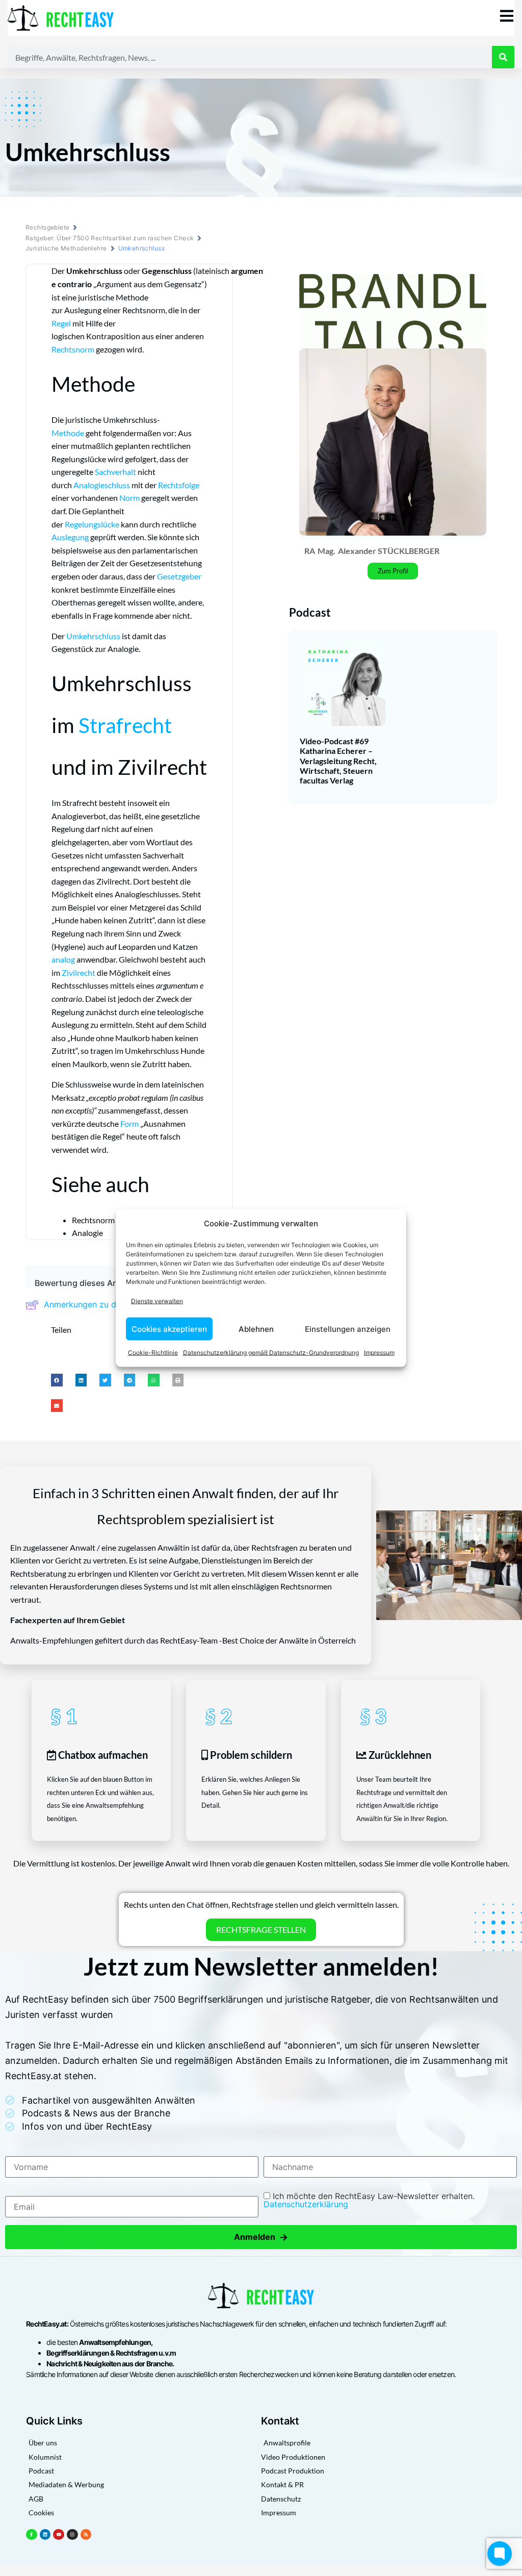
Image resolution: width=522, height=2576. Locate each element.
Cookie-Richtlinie (153, 1353)
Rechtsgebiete (47, 227)
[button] (57, 1380)
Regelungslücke (92, 524)
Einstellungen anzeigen (348, 1329)
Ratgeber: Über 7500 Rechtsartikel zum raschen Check (110, 238)
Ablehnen (256, 1329)
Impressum (379, 1353)
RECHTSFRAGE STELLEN (261, 1929)
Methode (68, 433)
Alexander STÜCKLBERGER (389, 551)
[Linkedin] (45, 2535)
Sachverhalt (115, 472)
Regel (61, 323)
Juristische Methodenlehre (66, 248)
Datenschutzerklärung (306, 2204)
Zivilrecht (79, 973)
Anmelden (261, 2237)
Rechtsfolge (179, 485)
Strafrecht (125, 725)
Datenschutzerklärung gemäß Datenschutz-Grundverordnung (271, 1353)
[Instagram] (72, 2535)
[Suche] (503, 57)
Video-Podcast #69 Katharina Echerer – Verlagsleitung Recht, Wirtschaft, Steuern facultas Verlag (338, 761)
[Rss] (86, 2535)
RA (310, 551)
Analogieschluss (102, 485)
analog (63, 959)
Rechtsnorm (73, 349)
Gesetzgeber (179, 576)
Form (129, 1123)
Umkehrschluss (93, 636)
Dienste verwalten (157, 1300)
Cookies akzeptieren (169, 1329)
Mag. (327, 551)
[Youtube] (59, 2535)
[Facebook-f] (32, 2535)
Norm (129, 498)
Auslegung (70, 537)
